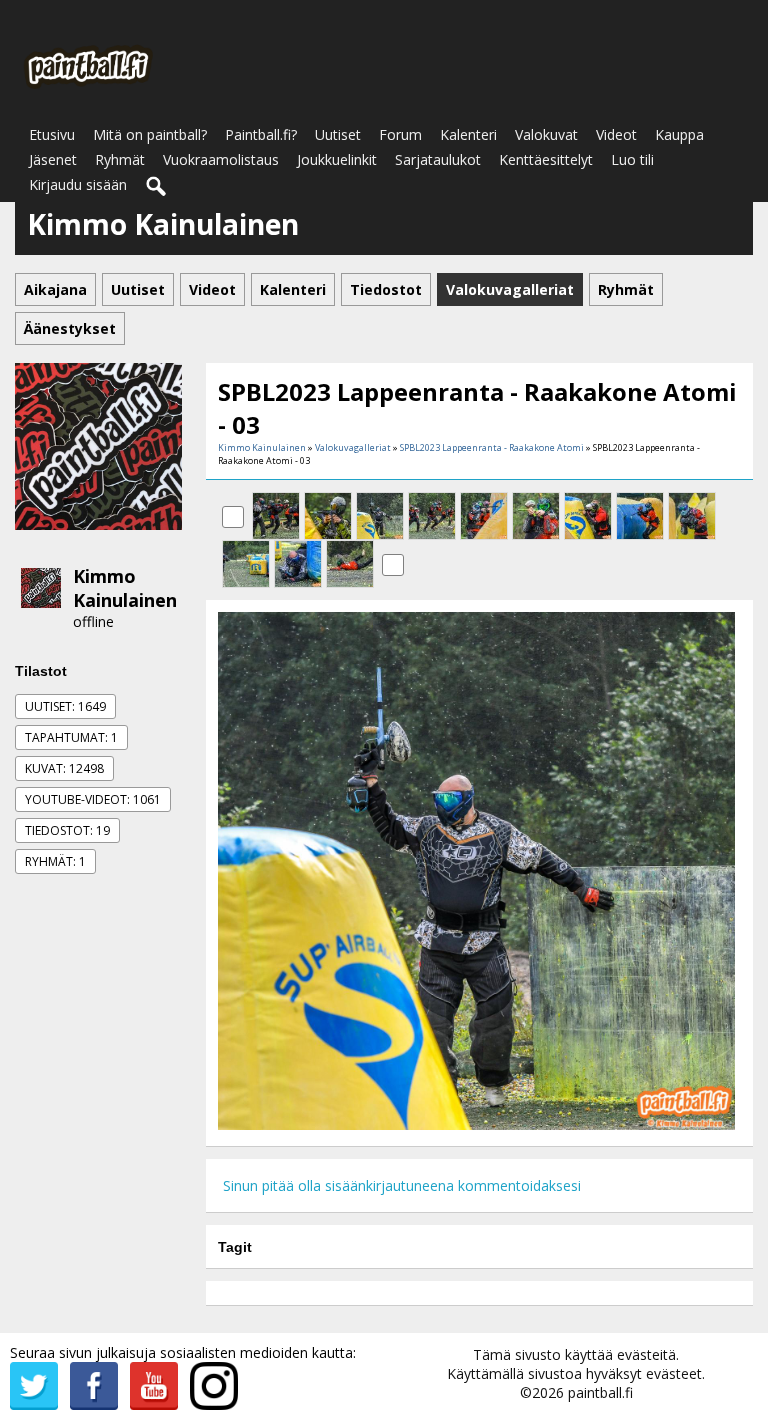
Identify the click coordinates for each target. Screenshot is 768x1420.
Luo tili (632, 159)
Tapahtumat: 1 (71, 737)
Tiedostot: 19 (67, 830)
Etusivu (52, 134)
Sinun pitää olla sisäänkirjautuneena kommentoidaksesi (402, 1185)
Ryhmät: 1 (55, 861)
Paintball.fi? (261, 134)
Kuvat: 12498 (64, 768)
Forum (400, 134)
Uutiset (338, 134)
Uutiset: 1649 (65, 706)
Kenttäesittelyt (546, 159)
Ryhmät (120, 159)
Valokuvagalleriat (353, 447)
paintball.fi (600, 1392)
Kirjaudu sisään (78, 184)
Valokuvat (546, 134)
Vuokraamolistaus (221, 159)
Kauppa (679, 134)
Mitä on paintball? (150, 134)
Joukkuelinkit (337, 159)
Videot (616, 134)
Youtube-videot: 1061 (93, 799)
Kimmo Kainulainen (125, 588)
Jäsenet (53, 159)
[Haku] (157, 187)
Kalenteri (468, 134)
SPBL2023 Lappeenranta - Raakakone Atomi (492, 447)
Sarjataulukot (438, 159)
